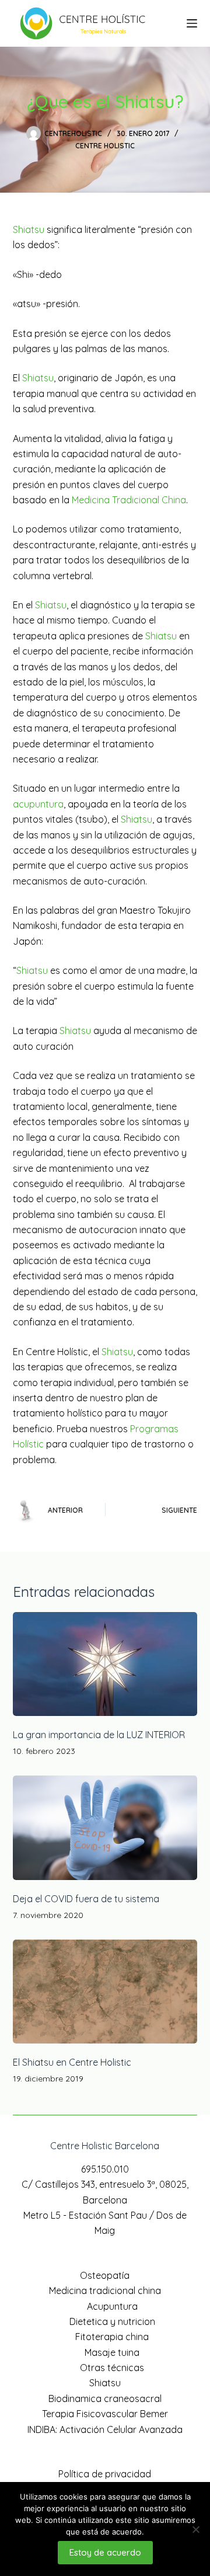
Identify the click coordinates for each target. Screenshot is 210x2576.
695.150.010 (105, 2169)
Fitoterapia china (112, 2337)
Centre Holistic (105, 146)
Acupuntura (112, 2306)
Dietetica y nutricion (112, 2321)
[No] (195, 2529)
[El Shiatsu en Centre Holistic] (105, 1992)
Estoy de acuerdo (105, 2552)
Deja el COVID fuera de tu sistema (86, 1899)
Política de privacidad (105, 2474)
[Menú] (192, 23)
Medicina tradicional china (105, 2290)
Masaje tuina (112, 2352)
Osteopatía (105, 2275)
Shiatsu (29, 229)
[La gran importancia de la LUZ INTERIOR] (105, 1664)
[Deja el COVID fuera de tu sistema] (105, 1827)
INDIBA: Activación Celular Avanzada (105, 2429)
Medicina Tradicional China (129, 500)
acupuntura (38, 804)
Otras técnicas (112, 2368)
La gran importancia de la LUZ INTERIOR (99, 1735)
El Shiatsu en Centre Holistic (72, 2062)
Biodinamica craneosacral (105, 2399)
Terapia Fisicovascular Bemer (105, 2414)
